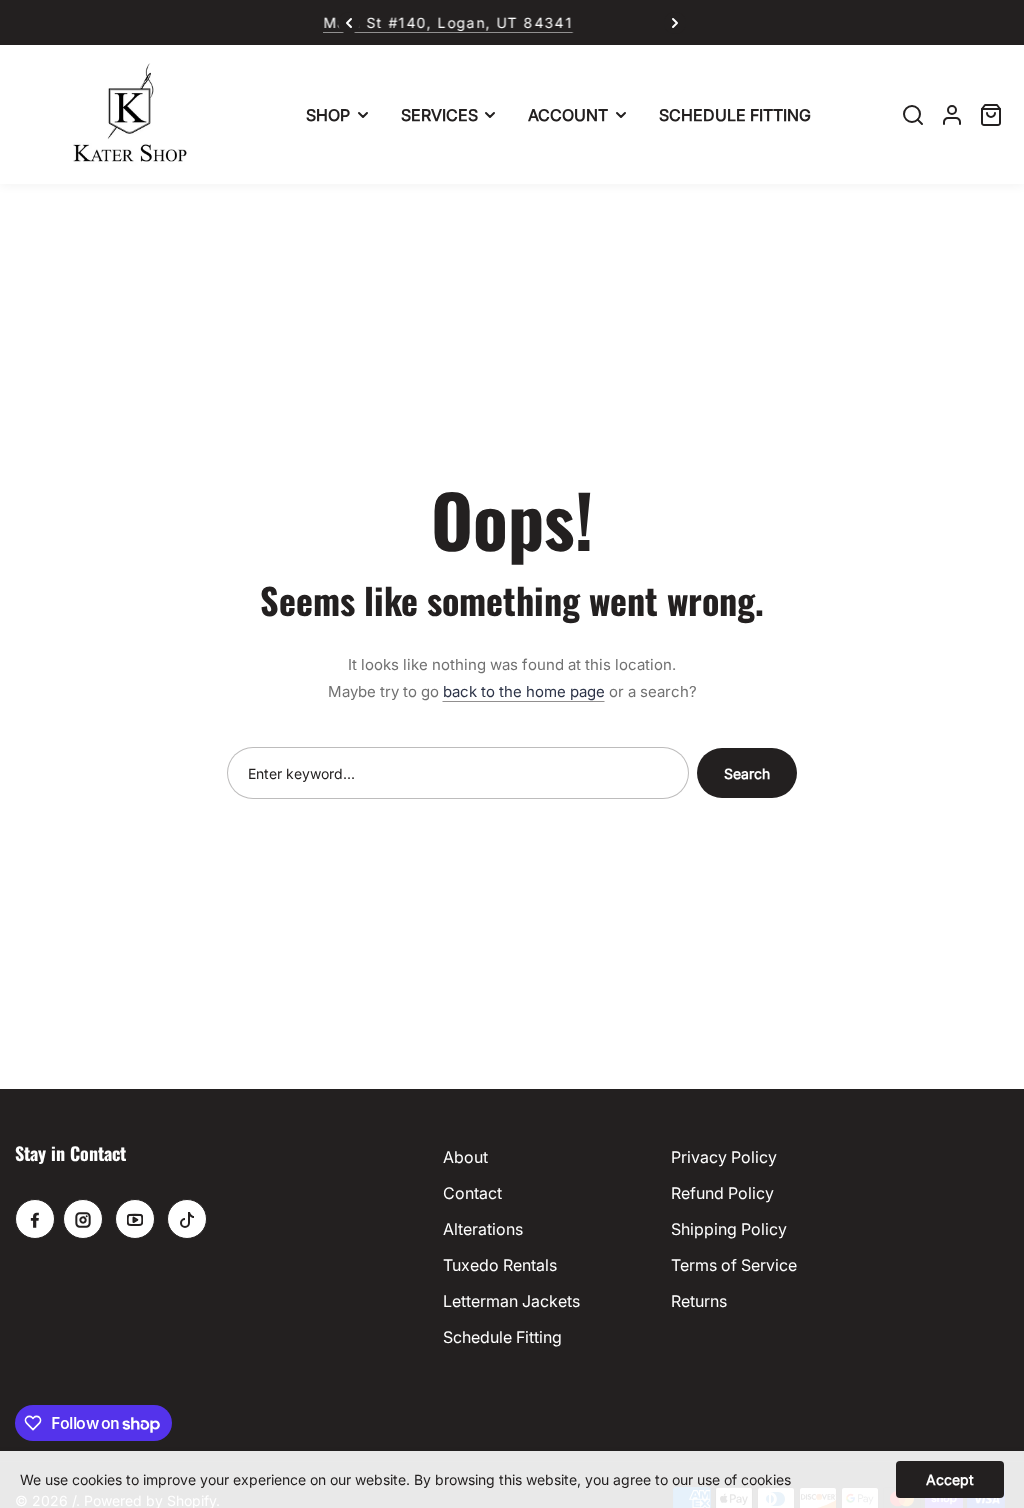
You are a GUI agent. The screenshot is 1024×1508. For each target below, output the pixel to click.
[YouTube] (135, 1219)
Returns (699, 1301)
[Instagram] (83, 1219)
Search (747, 773)
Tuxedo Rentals (500, 1265)
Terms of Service (734, 1265)
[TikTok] (187, 1219)
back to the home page (524, 691)
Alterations (483, 1229)
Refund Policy (722, 1193)
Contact (472, 1193)
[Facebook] (35, 1219)
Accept (950, 1479)
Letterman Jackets (511, 1301)
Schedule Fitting (502, 1337)
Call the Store (597, 22)
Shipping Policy (729, 1229)
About (465, 1157)
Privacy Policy (724, 1157)
